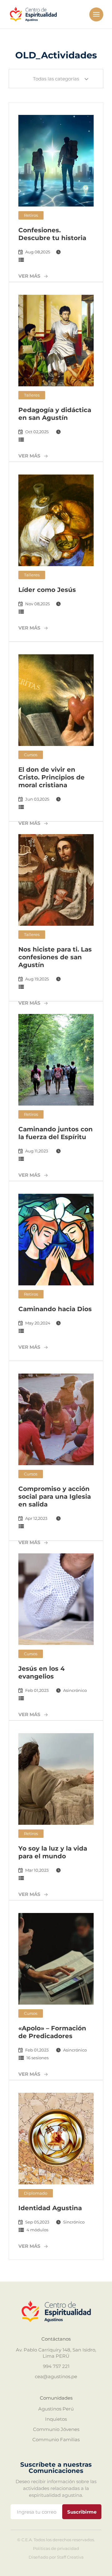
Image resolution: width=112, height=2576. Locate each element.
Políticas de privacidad (56, 2549)
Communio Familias (56, 2440)
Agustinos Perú (56, 2409)
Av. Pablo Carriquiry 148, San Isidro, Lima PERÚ (56, 2353)
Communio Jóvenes (56, 2429)
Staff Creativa (70, 2557)
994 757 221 (56, 2366)
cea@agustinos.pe (56, 2376)
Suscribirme (82, 2512)
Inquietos (56, 2419)
